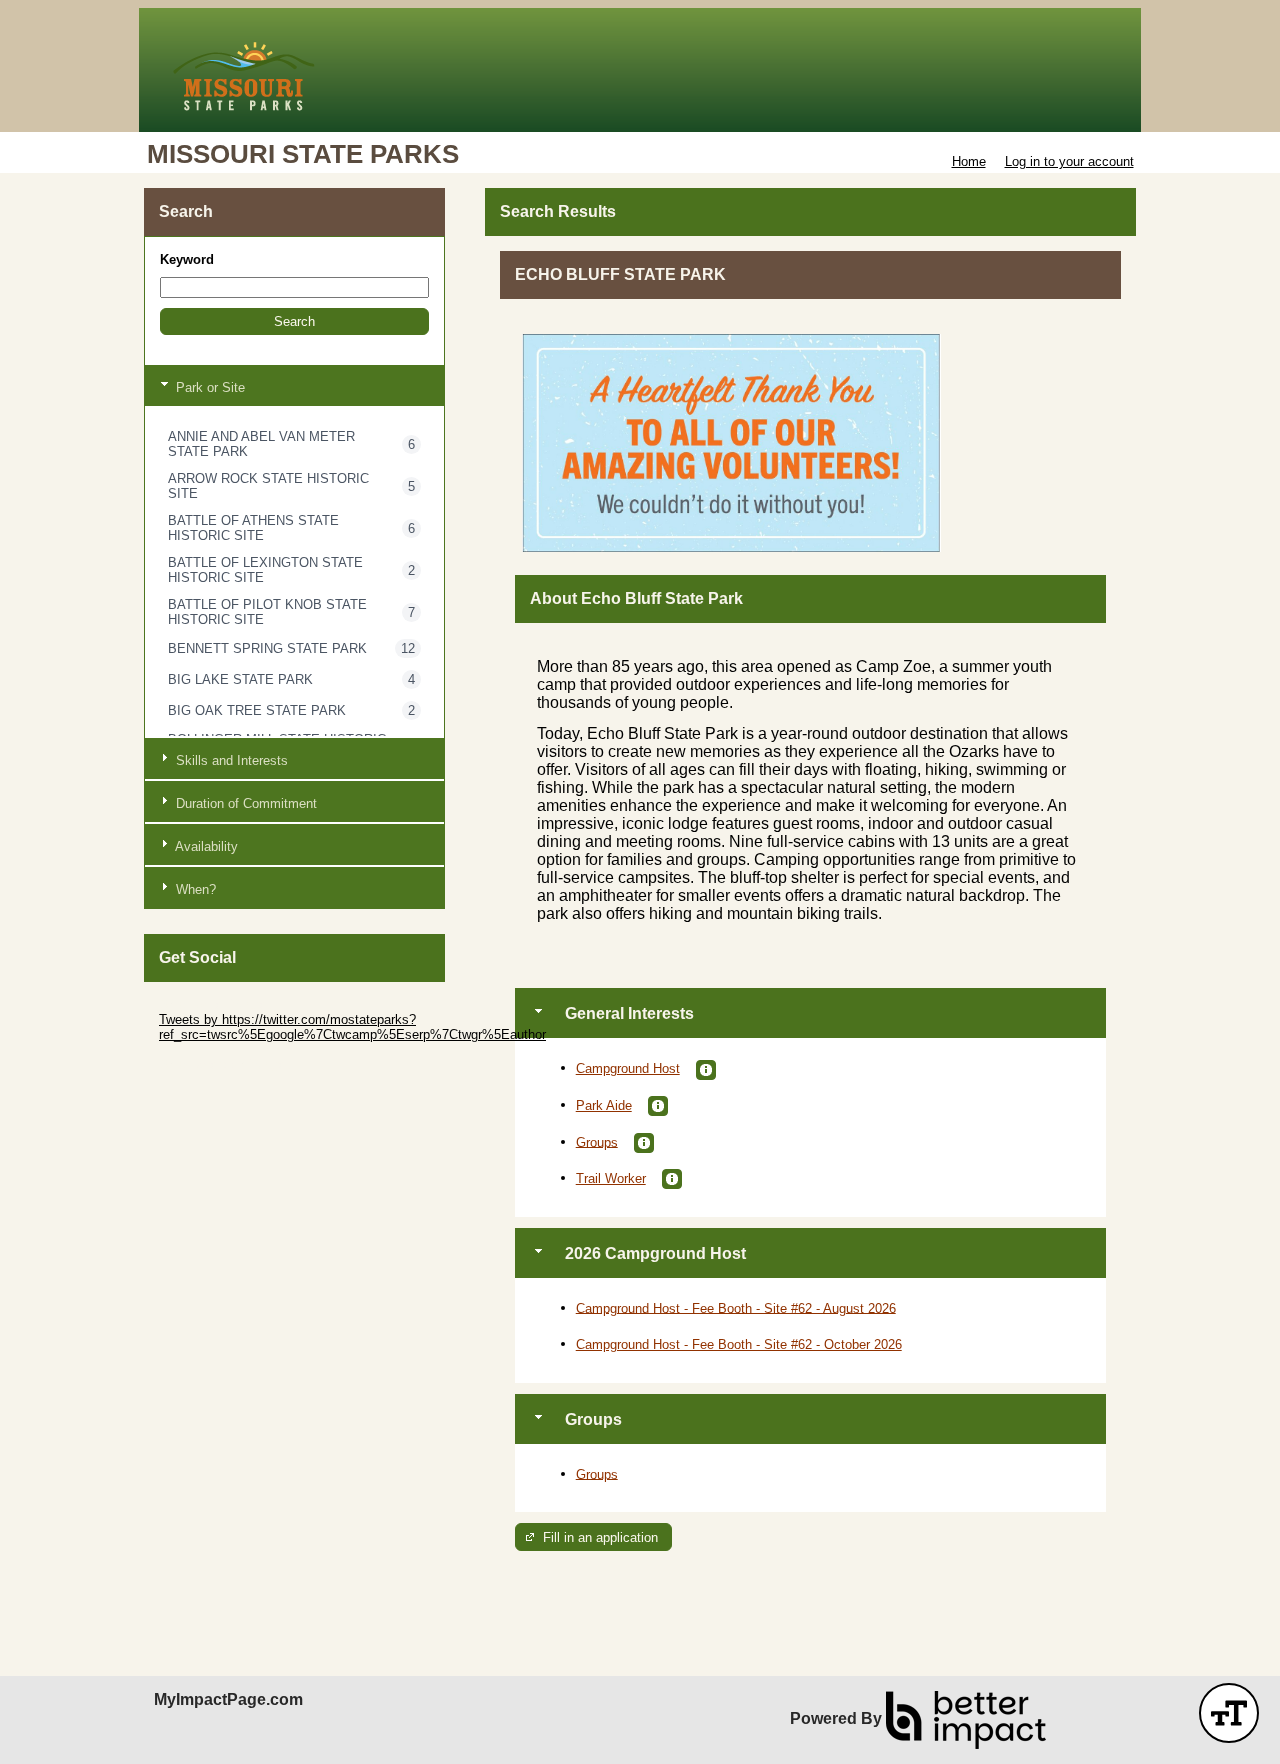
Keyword (187, 259)
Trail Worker (611, 1178)
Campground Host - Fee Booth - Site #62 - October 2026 (739, 1344)
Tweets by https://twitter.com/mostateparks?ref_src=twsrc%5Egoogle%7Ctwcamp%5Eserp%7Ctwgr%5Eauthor (352, 1027)
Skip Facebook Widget (224, 1064)
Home (969, 161)
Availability (205, 846)
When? (194, 889)
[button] (294, 321)
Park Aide (604, 1105)
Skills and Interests (230, 760)
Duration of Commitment (244, 803)
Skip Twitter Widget (215, 1004)
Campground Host (628, 1068)
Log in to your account (1069, 161)
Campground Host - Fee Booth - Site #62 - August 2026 (736, 1307)
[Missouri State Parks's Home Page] (640, 70)
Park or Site (208, 387)
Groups (597, 1141)
